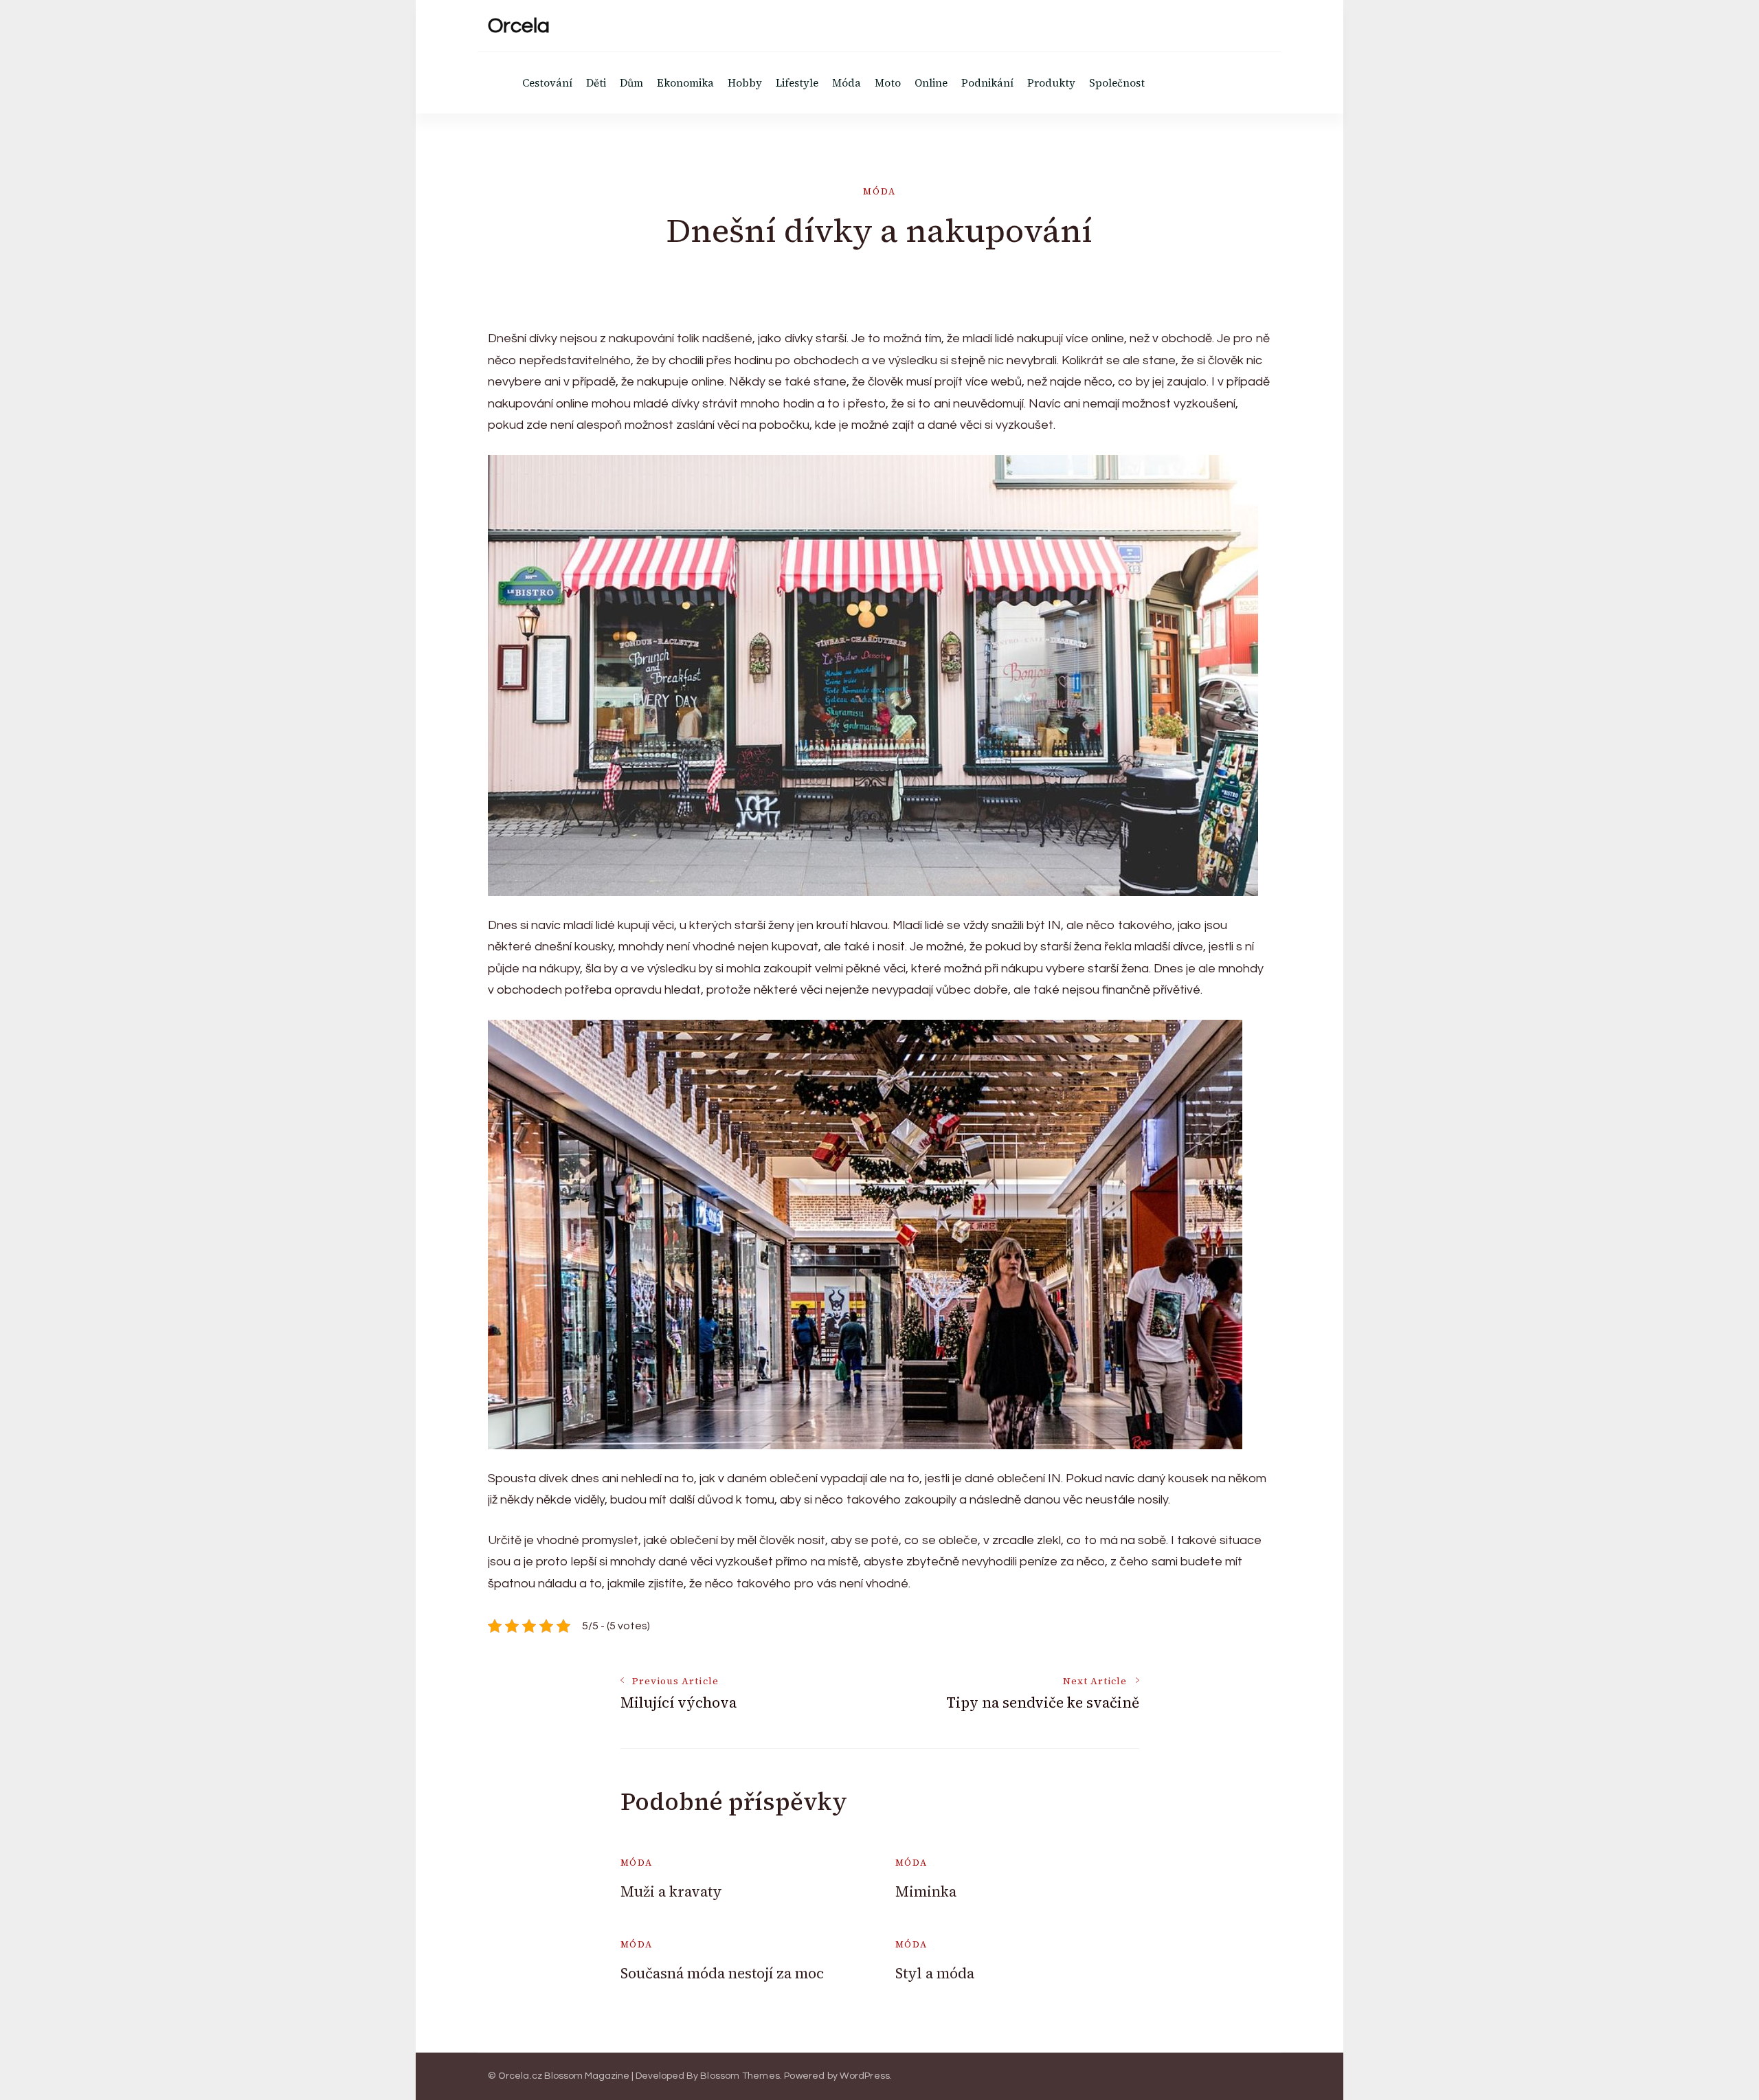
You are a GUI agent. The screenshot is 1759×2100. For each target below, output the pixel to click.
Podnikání (987, 83)
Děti (596, 83)
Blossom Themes (740, 2076)
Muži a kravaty (671, 1891)
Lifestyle (797, 83)
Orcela (519, 26)
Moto (888, 83)
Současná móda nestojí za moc (722, 1973)
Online (931, 83)
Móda (847, 83)
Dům (631, 83)
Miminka (926, 1891)
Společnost (1117, 83)
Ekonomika (685, 83)
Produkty (1051, 83)
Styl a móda (935, 1973)
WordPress (865, 2076)
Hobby (745, 83)
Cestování (547, 83)
